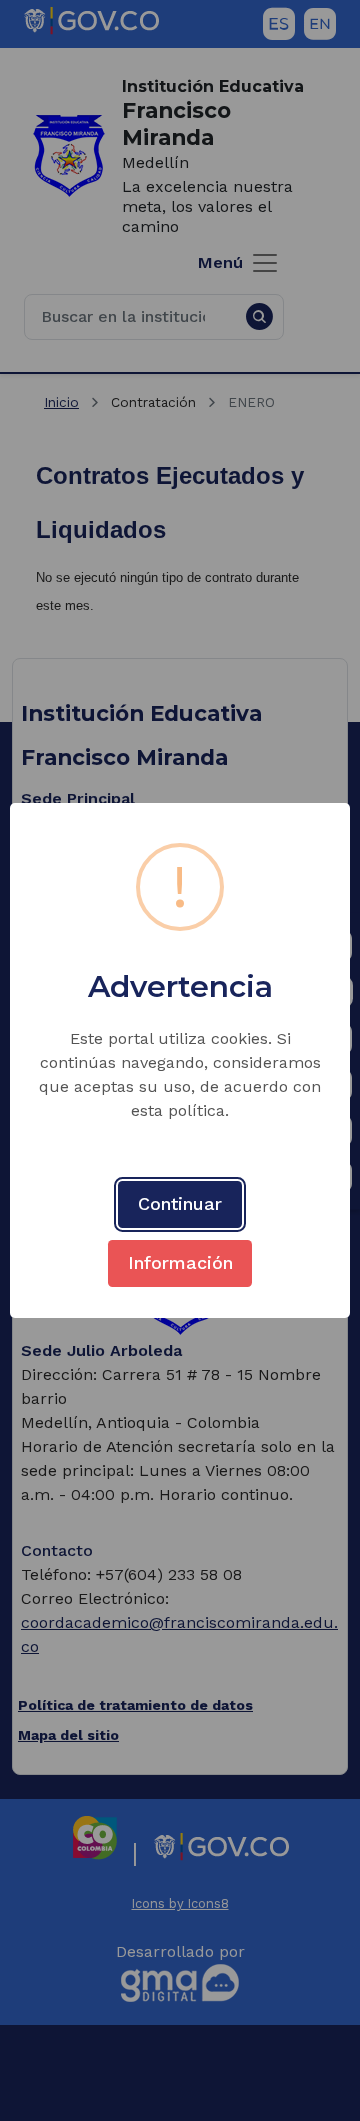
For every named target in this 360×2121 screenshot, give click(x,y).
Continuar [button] (180, 1203)
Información (180, 1262)
